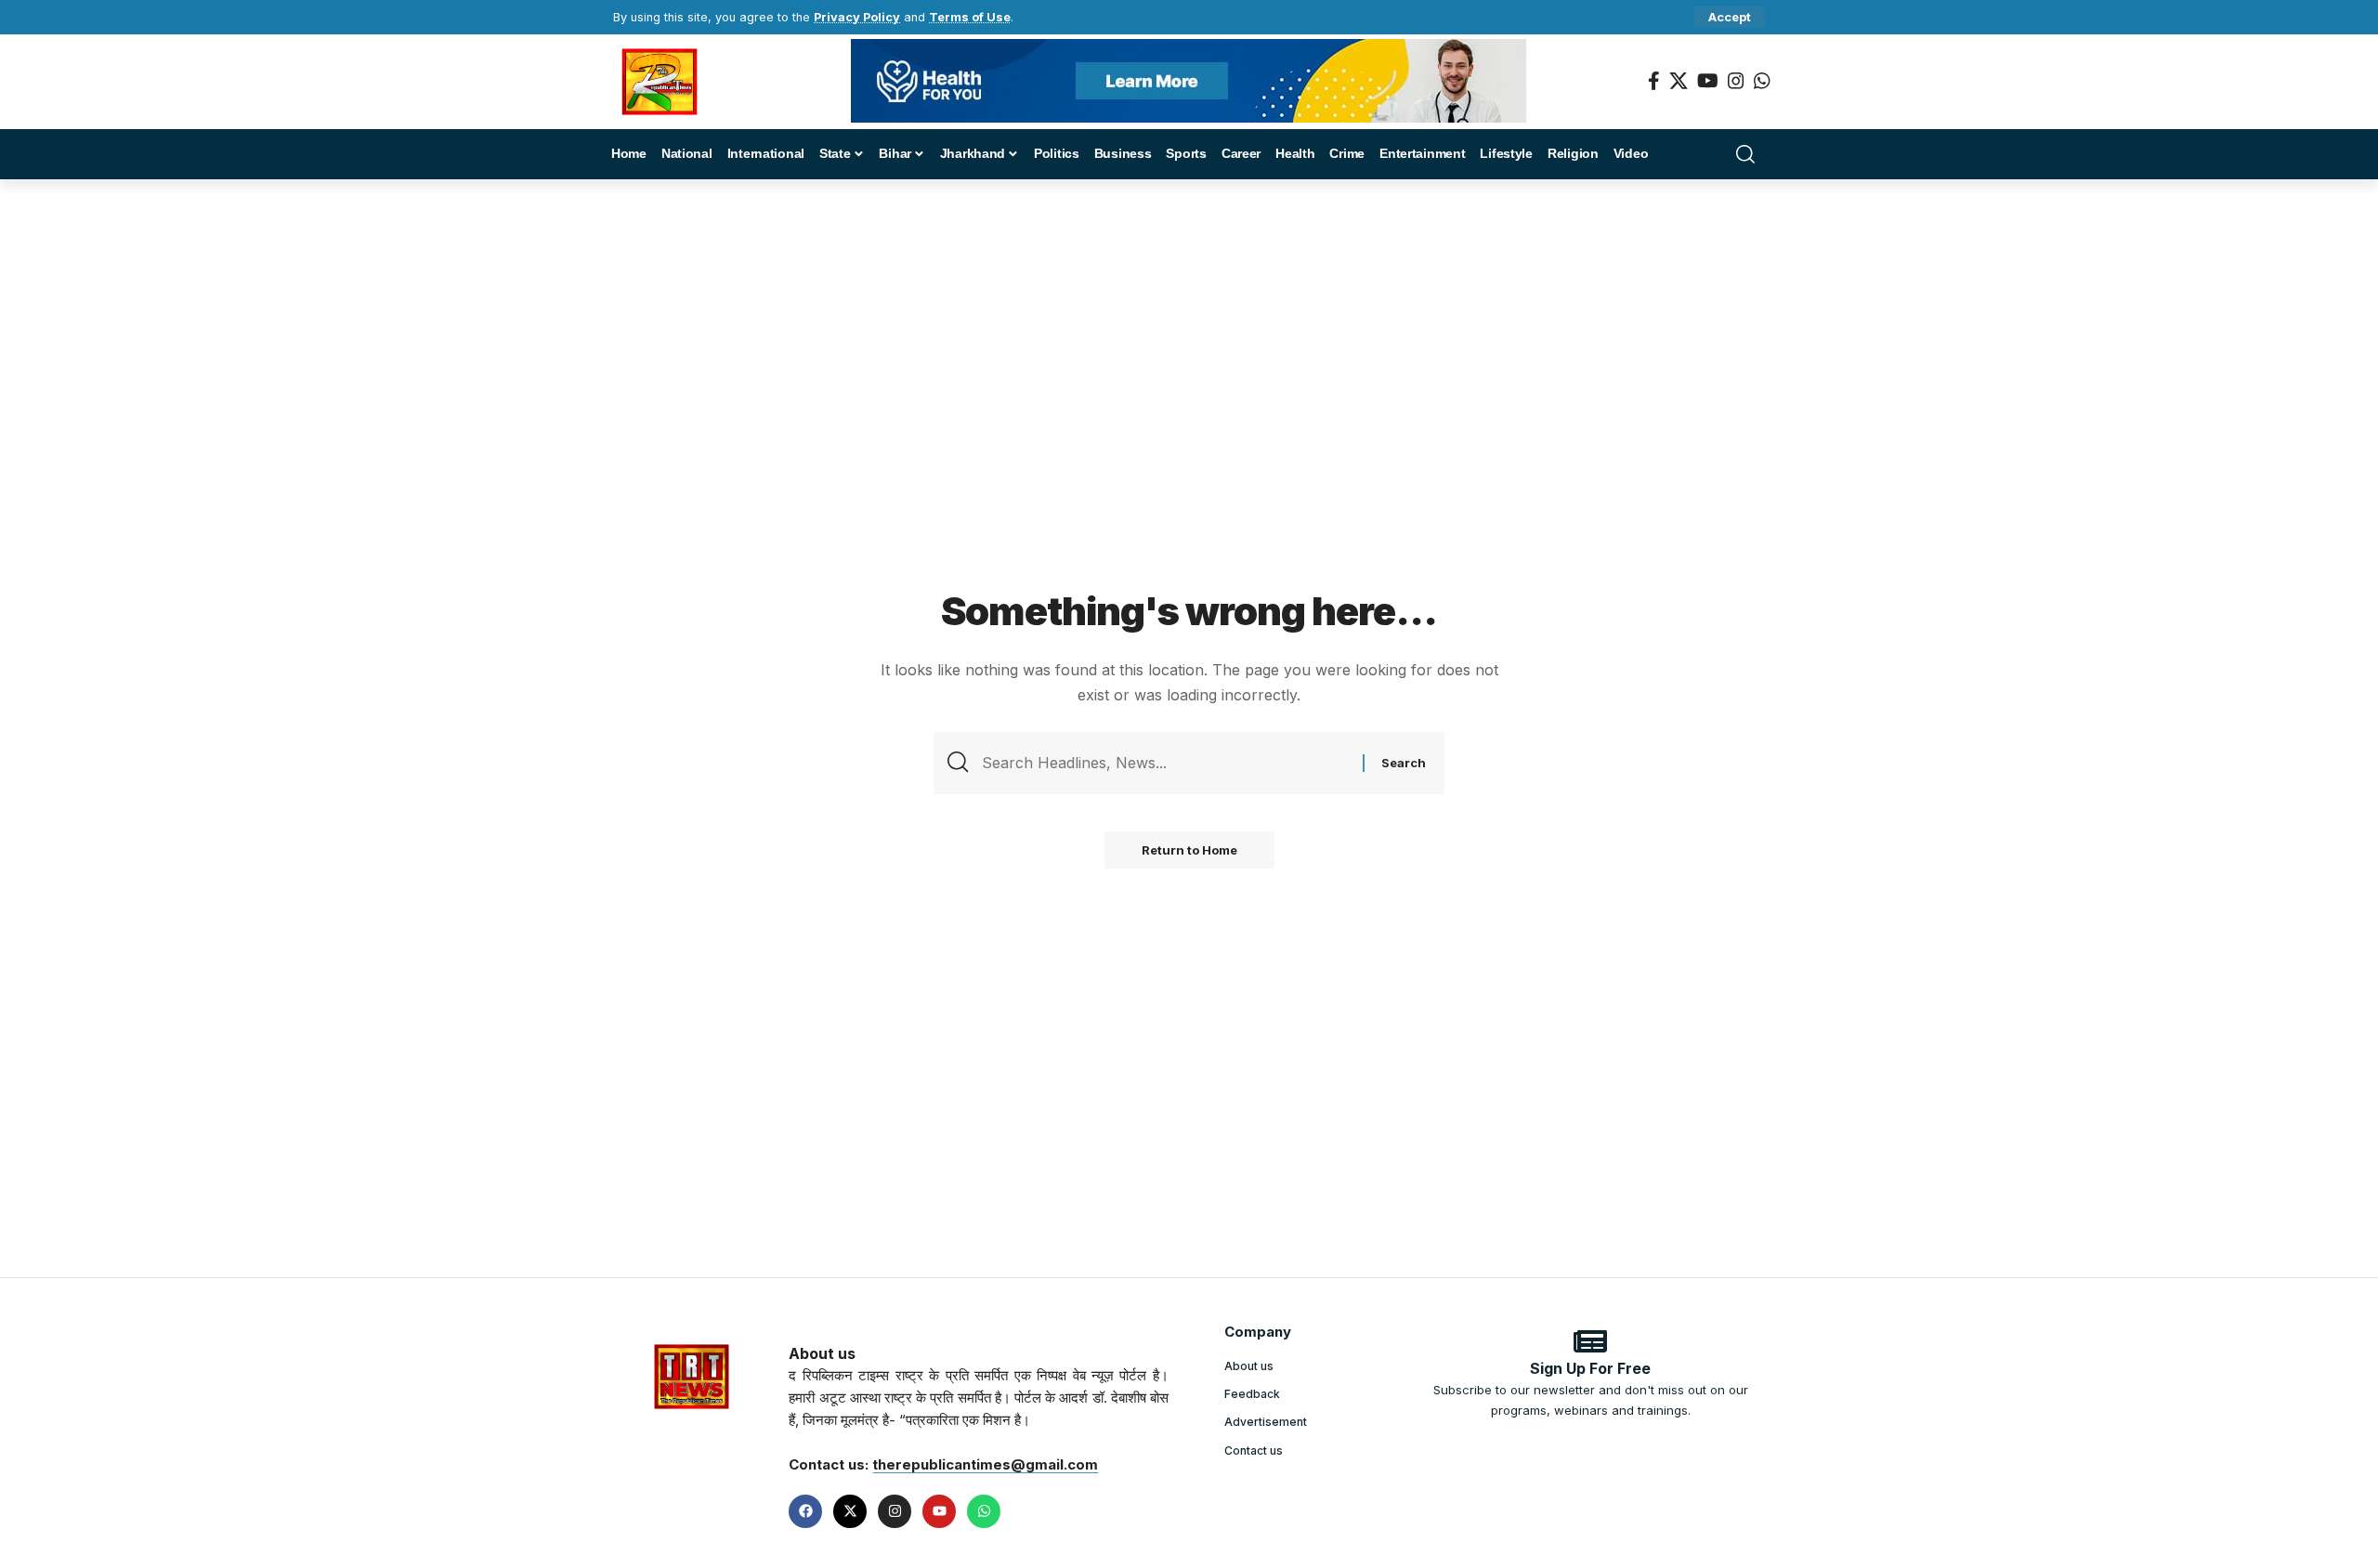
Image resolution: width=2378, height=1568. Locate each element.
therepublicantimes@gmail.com (985, 1464)
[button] (1730, 17)
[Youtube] (939, 1511)
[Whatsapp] (984, 1511)
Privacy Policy (857, 17)
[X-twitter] (850, 1511)
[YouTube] (1708, 81)
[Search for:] (1165, 763)
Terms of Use (970, 17)
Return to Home (1189, 850)
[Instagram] (1736, 81)
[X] (1679, 81)
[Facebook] (1654, 81)
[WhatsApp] (1762, 81)
